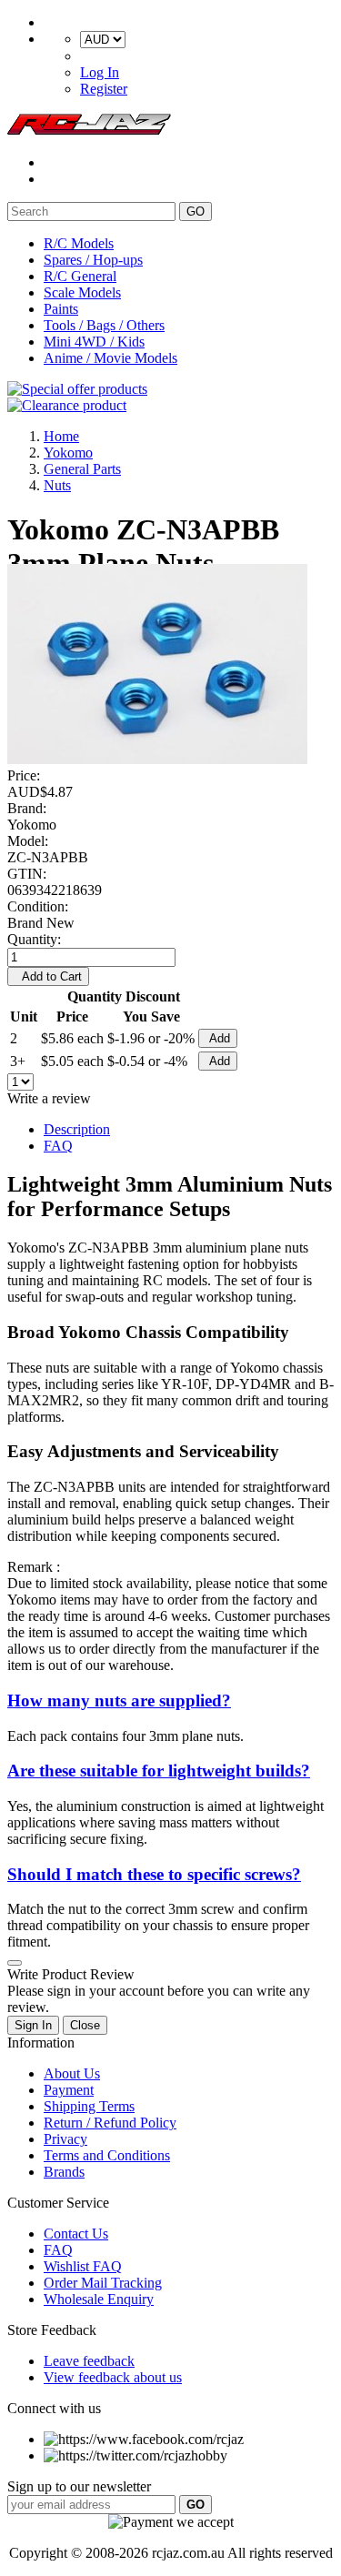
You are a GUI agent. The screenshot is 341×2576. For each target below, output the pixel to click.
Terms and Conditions (107, 2155)
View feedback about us (113, 2377)
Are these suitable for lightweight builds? (159, 1771)
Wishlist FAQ (83, 2266)
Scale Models (82, 292)
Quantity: (34, 939)
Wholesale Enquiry (99, 2299)
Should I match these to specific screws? (154, 1874)
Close (85, 2025)
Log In (100, 72)
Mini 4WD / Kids (94, 342)
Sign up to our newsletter (79, 2486)
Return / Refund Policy (110, 2123)
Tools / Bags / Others (104, 325)
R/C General (80, 276)
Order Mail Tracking (103, 2283)
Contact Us (76, 2234)
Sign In (33, 2025)
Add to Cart (48, 976)
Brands (64, 2172)
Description (77, 1129)
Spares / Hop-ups (93, 260)
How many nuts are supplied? (119, 1701)
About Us (72, 2073)
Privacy (65, 2139)
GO (196, 211)
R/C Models (79, 243)
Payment (69, 2090)
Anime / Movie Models (110, 358)
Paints (61, 309)
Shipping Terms (89, 2106)
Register (104, 89)
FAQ (58, 1146)
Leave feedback (89, 2361)
